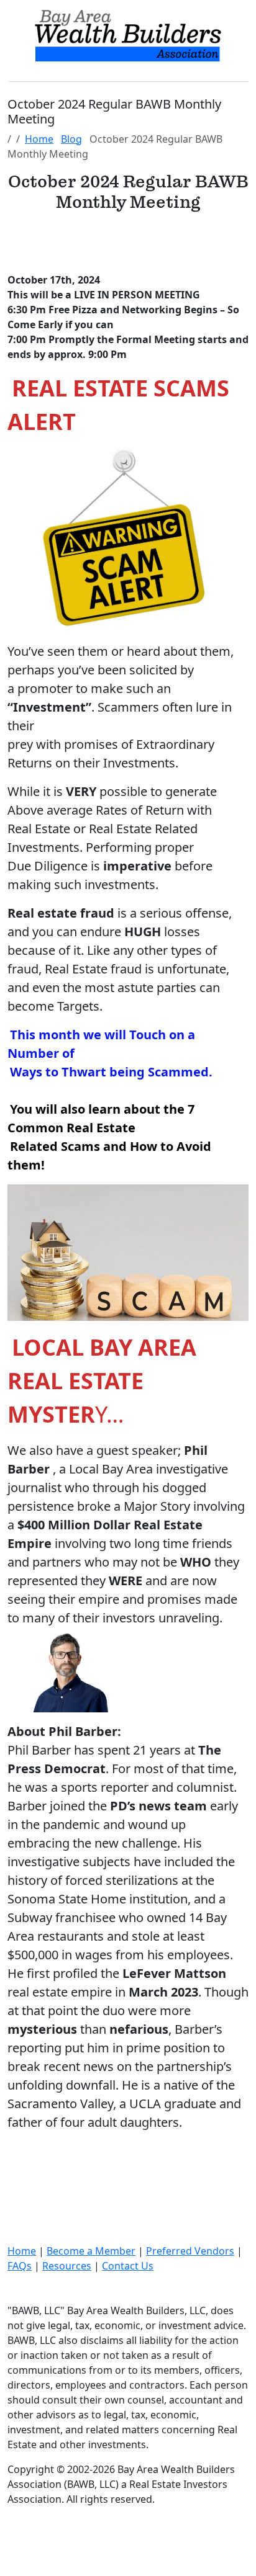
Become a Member (91, 2251)
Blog (71, 139)
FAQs (20, 2266)
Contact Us (128, 2266)
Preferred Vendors (190, 2251)
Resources (67, 2266)
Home (39, 139)
